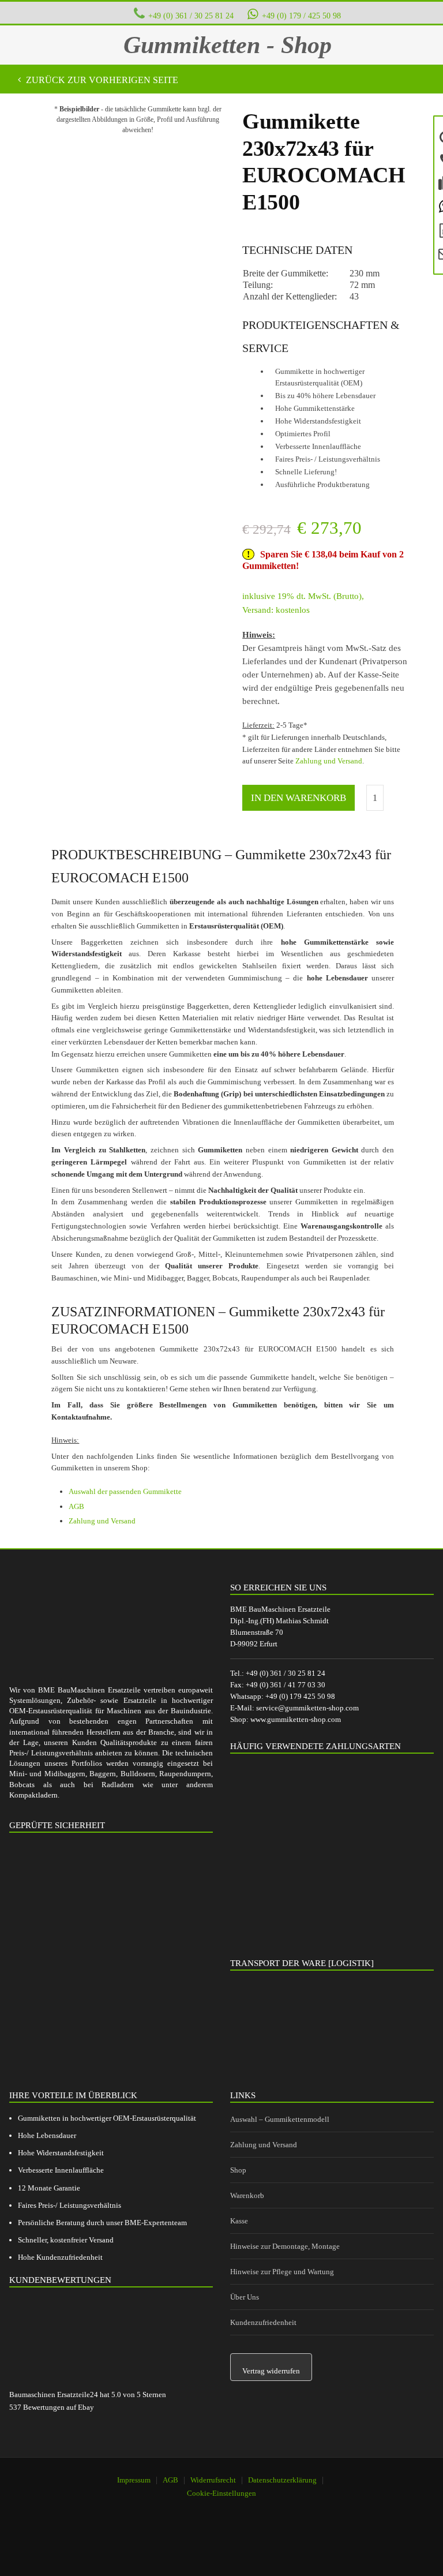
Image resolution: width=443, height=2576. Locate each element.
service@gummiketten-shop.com (307, 1708)
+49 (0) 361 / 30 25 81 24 (191, 16)
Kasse (239, 2221)
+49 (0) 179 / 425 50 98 (301, 16)
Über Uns (245, 2297)
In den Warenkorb (299, 798)
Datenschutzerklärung (282, 2480)
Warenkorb (247, 2195)
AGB (76, 1506)
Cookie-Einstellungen (221, 2493)
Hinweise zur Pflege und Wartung (282, 2272)
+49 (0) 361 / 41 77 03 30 (286, 1685)
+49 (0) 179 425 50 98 (300, 1696)
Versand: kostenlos (276, 610)
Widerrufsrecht (213, 2480)
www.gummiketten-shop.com (296, 1719)
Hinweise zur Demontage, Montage (285, 2246)
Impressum (134, 2480)
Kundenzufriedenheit (263, 2322)
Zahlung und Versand (329, 761)
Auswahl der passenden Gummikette (125, 1491)
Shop (238, 2170)
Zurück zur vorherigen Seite (101, 80)
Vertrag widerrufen (271, 2371)
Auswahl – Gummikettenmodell (280, 2119)
